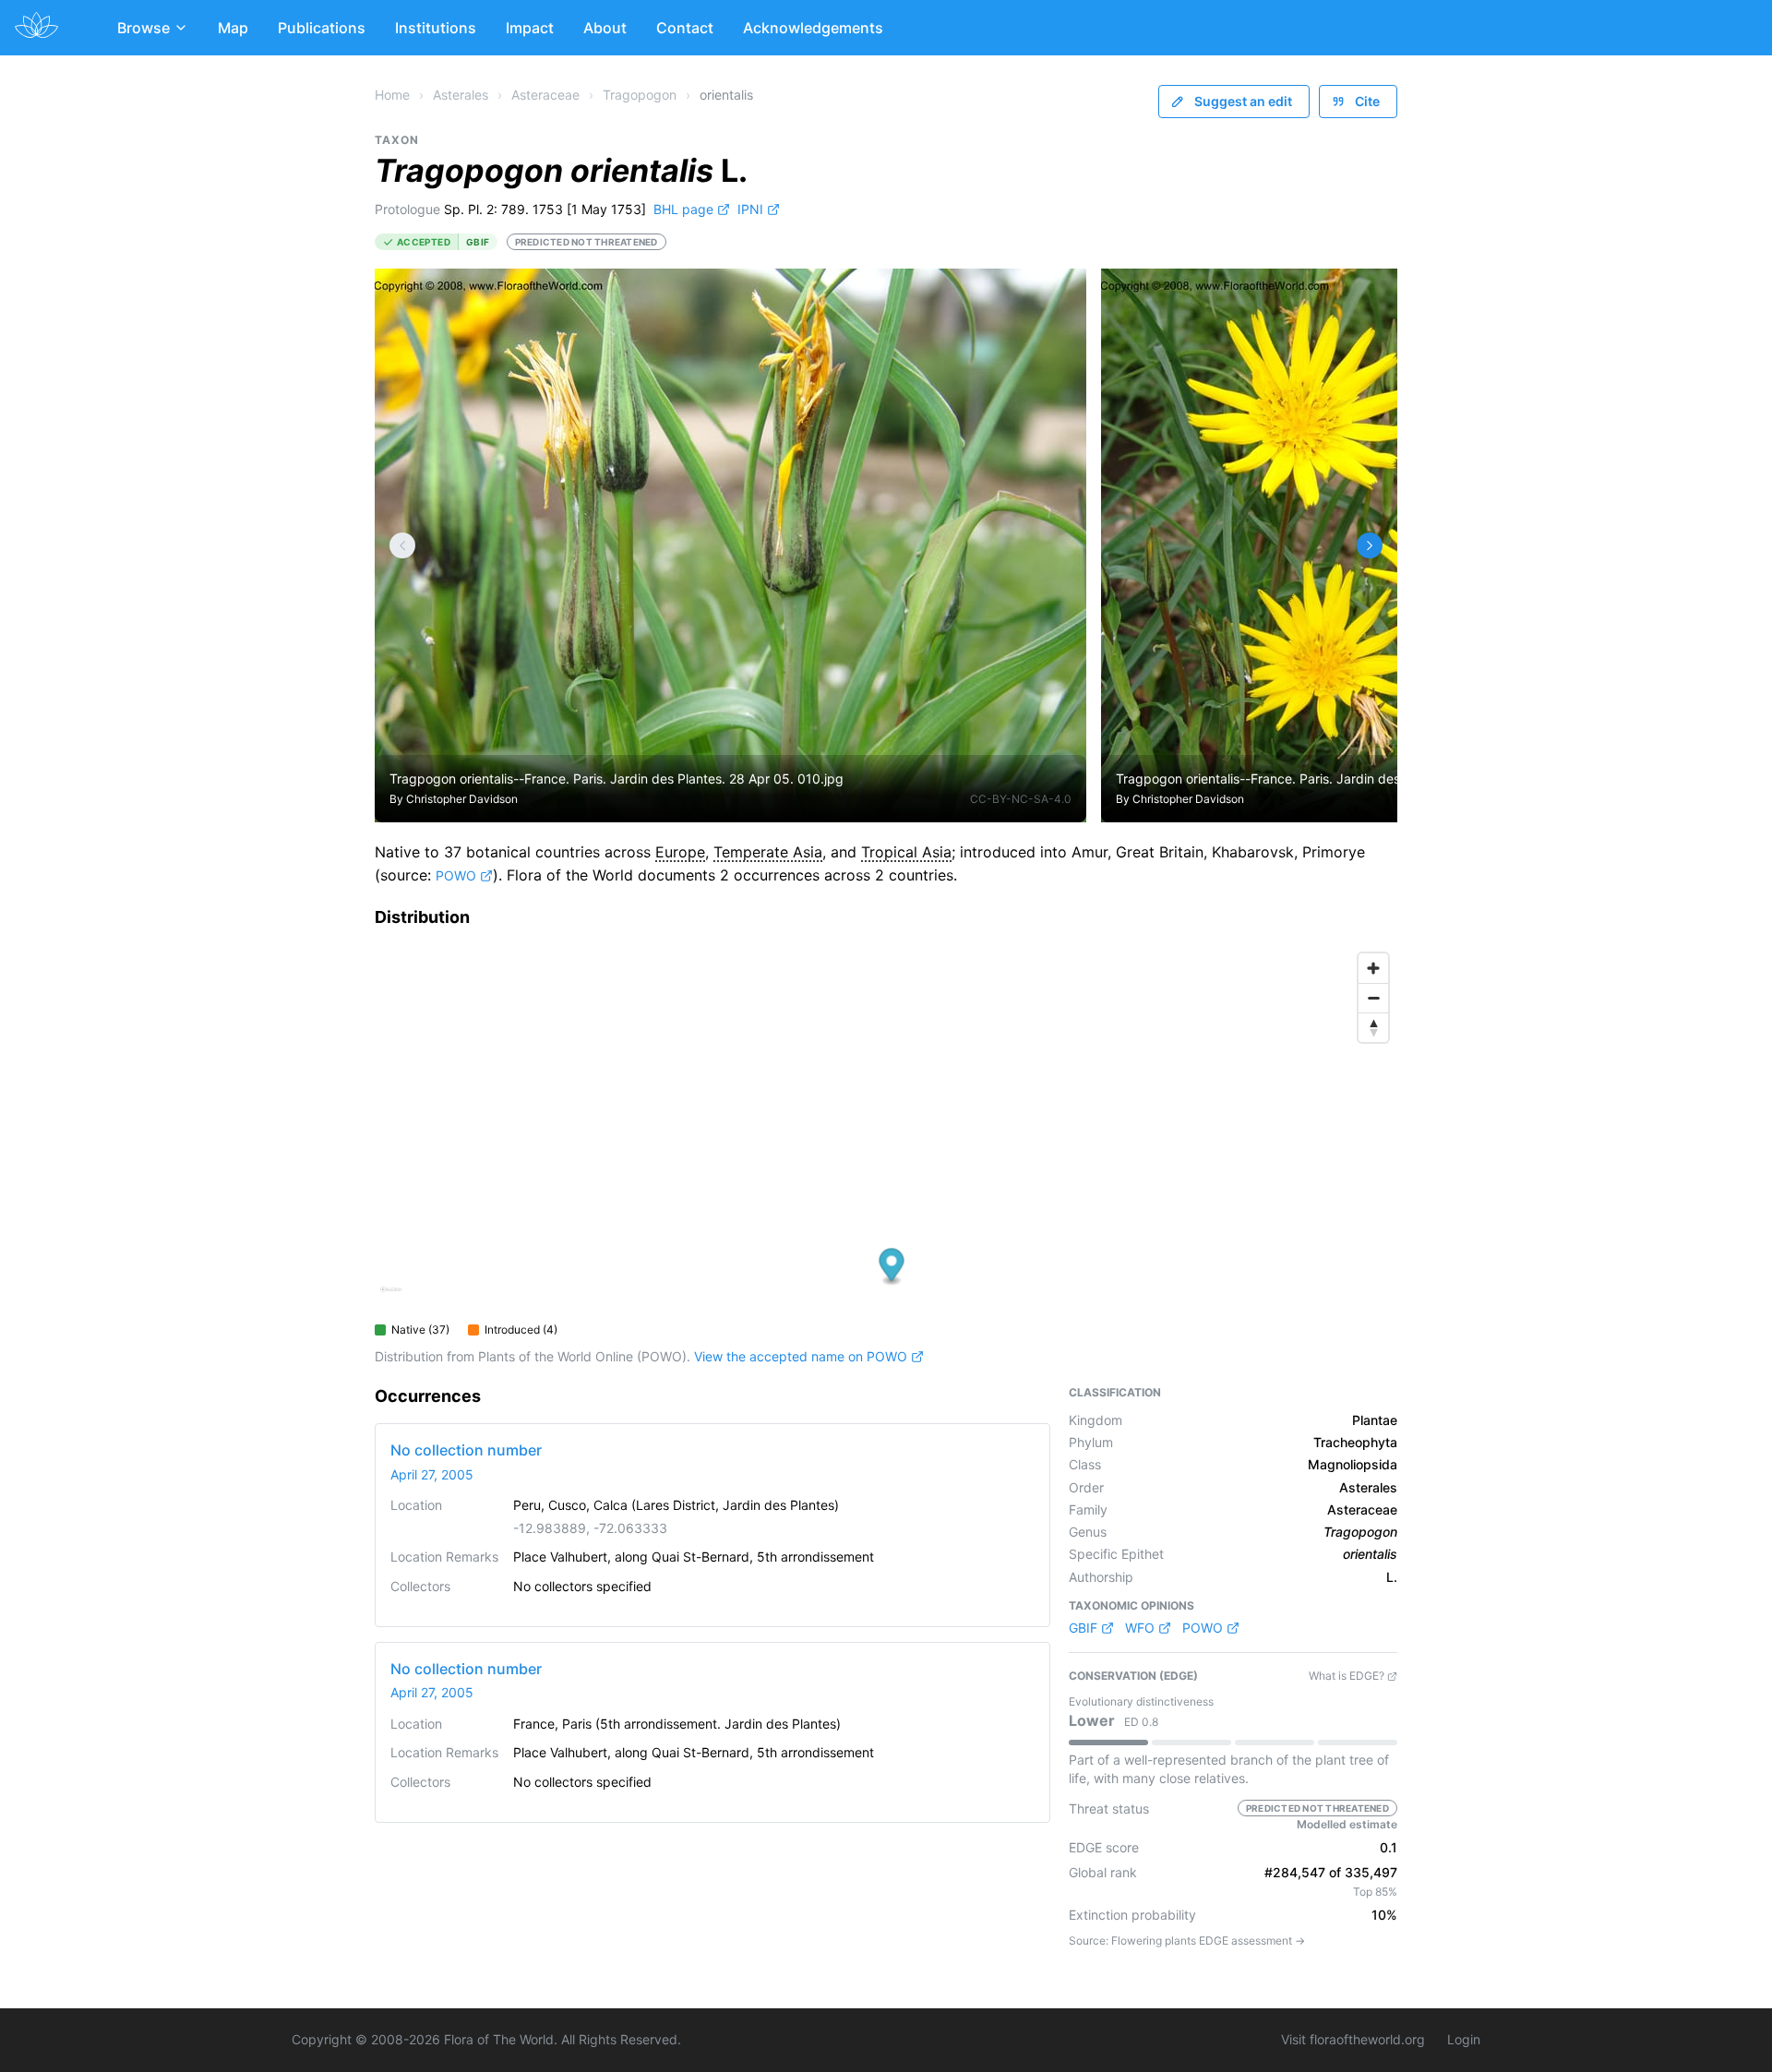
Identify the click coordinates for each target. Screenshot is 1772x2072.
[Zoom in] (1373, 968)
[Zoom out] (1373, 998)
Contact (685, 28)
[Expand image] (1058, 297)
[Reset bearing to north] (1373, 1027)
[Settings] (402, 545)
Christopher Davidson (462, 799)
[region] (886, 1129)
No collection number (466, 1450)
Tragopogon (640, 95)
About (605, 28)
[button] (892, 1267)
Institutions (436, 28)
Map (233, 28)
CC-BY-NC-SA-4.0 (1021, 799)
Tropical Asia (906, 852)
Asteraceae (545, 95)
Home (392, 95)
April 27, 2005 (432, 1474)
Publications (322, 28)
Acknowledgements (813, 28)
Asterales (461, 95)
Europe (680, 852)
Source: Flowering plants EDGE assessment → (1187, 1940)
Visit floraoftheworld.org (1353, 2039)
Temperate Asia (768, 852)
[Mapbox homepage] (391, 1297)
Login (1464, 2039)
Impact (530, 28)
